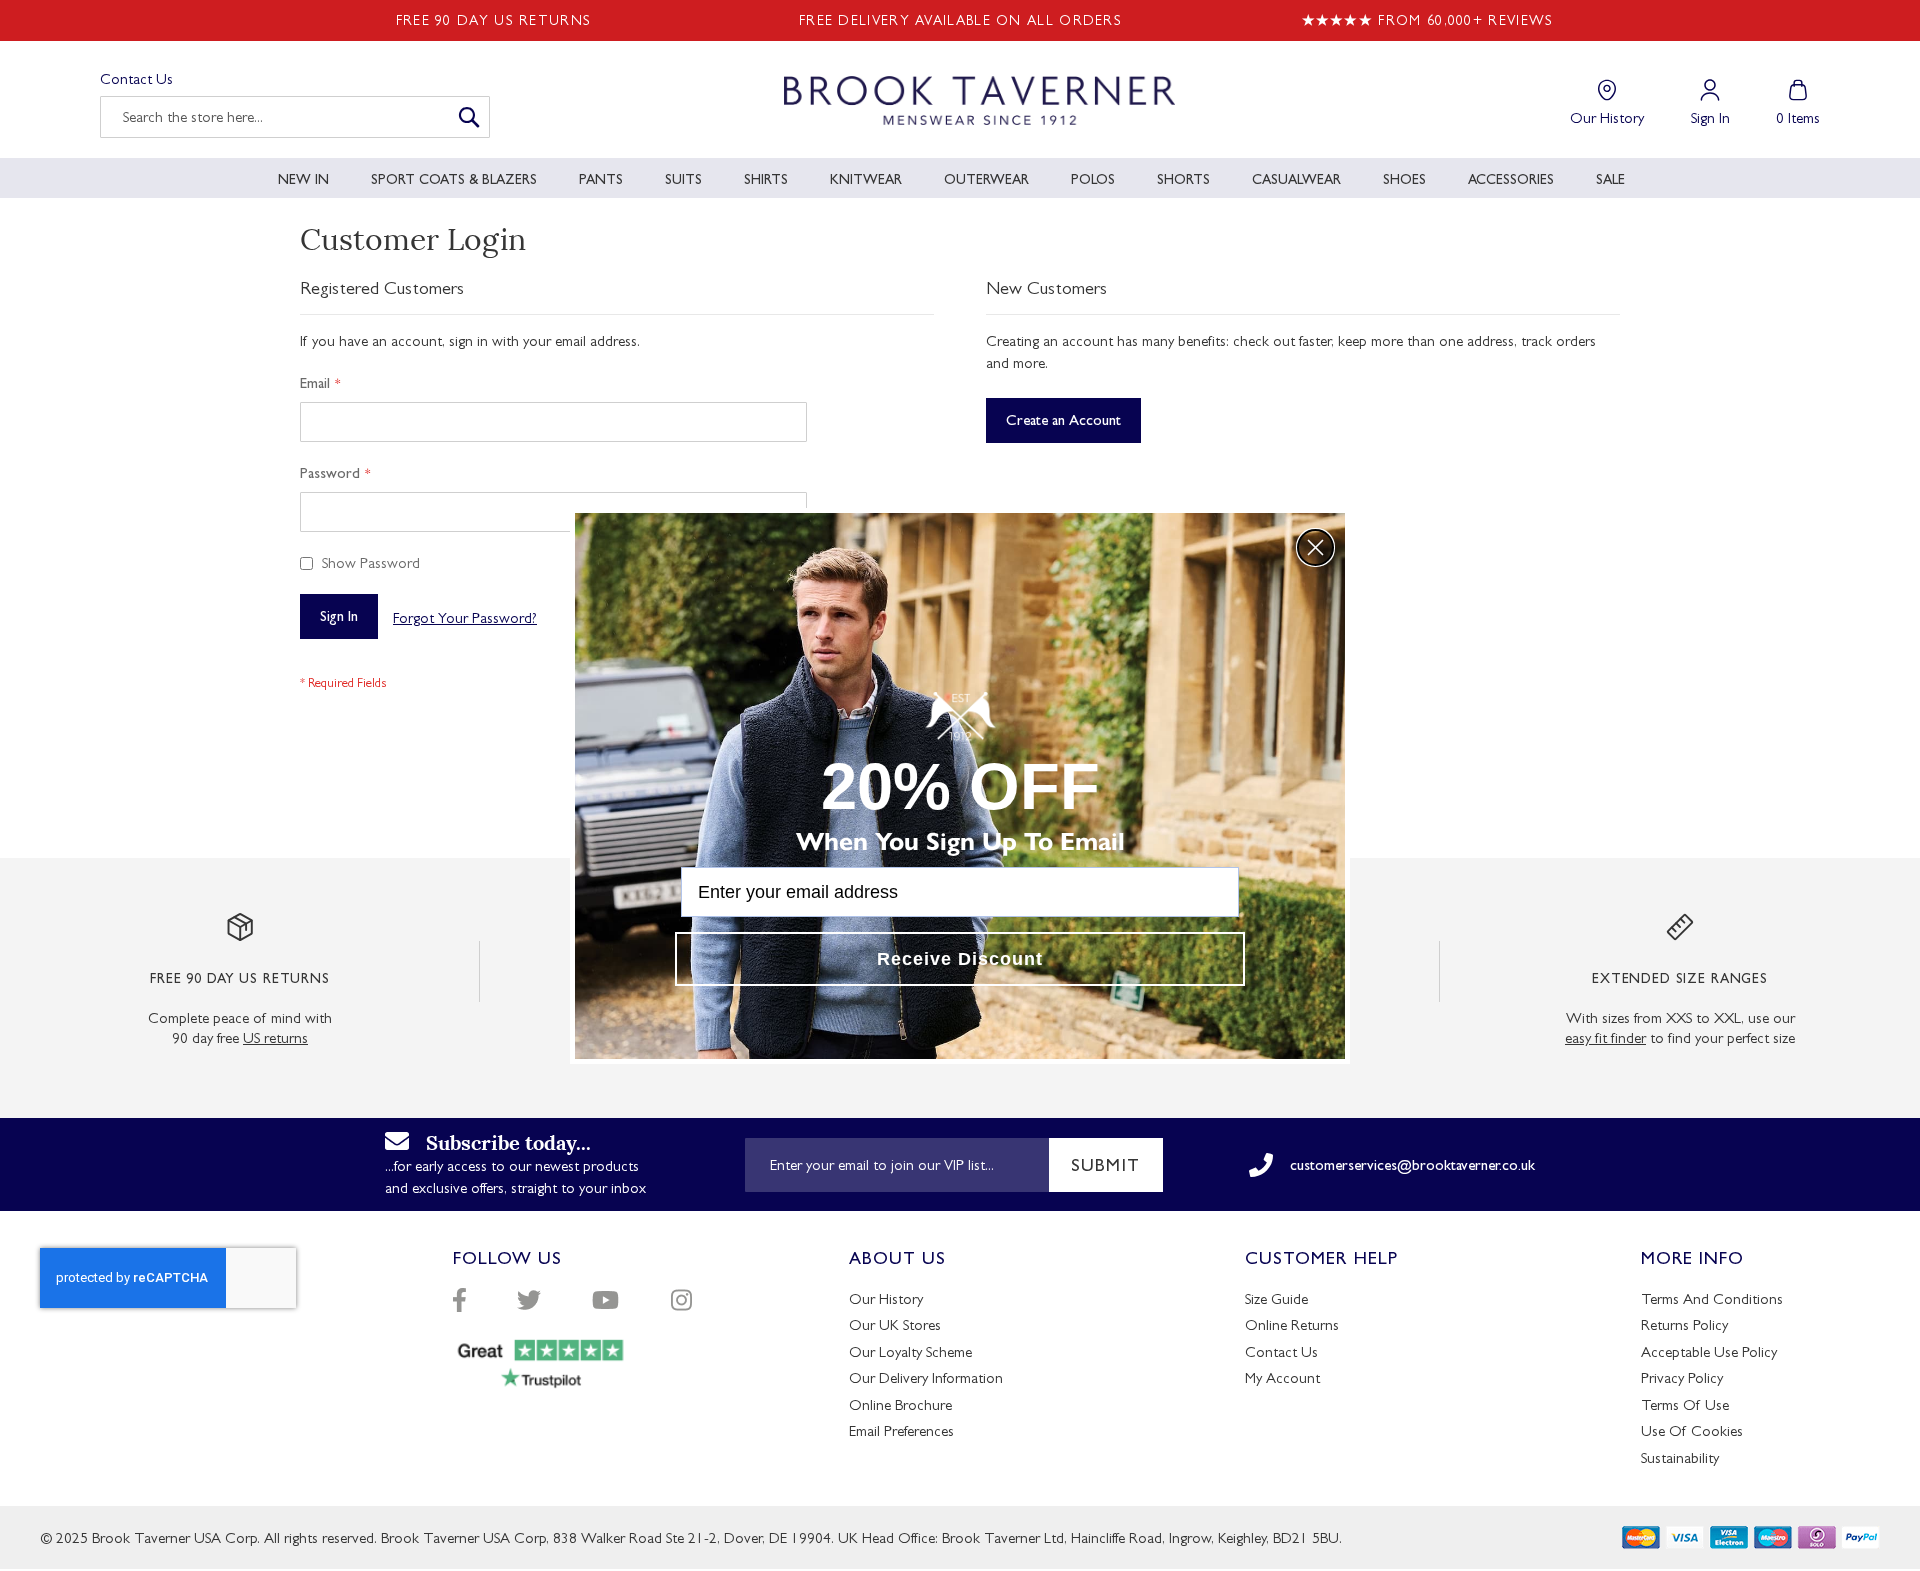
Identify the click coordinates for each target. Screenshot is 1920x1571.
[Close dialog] (1315, 547)
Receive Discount (960, 959)
